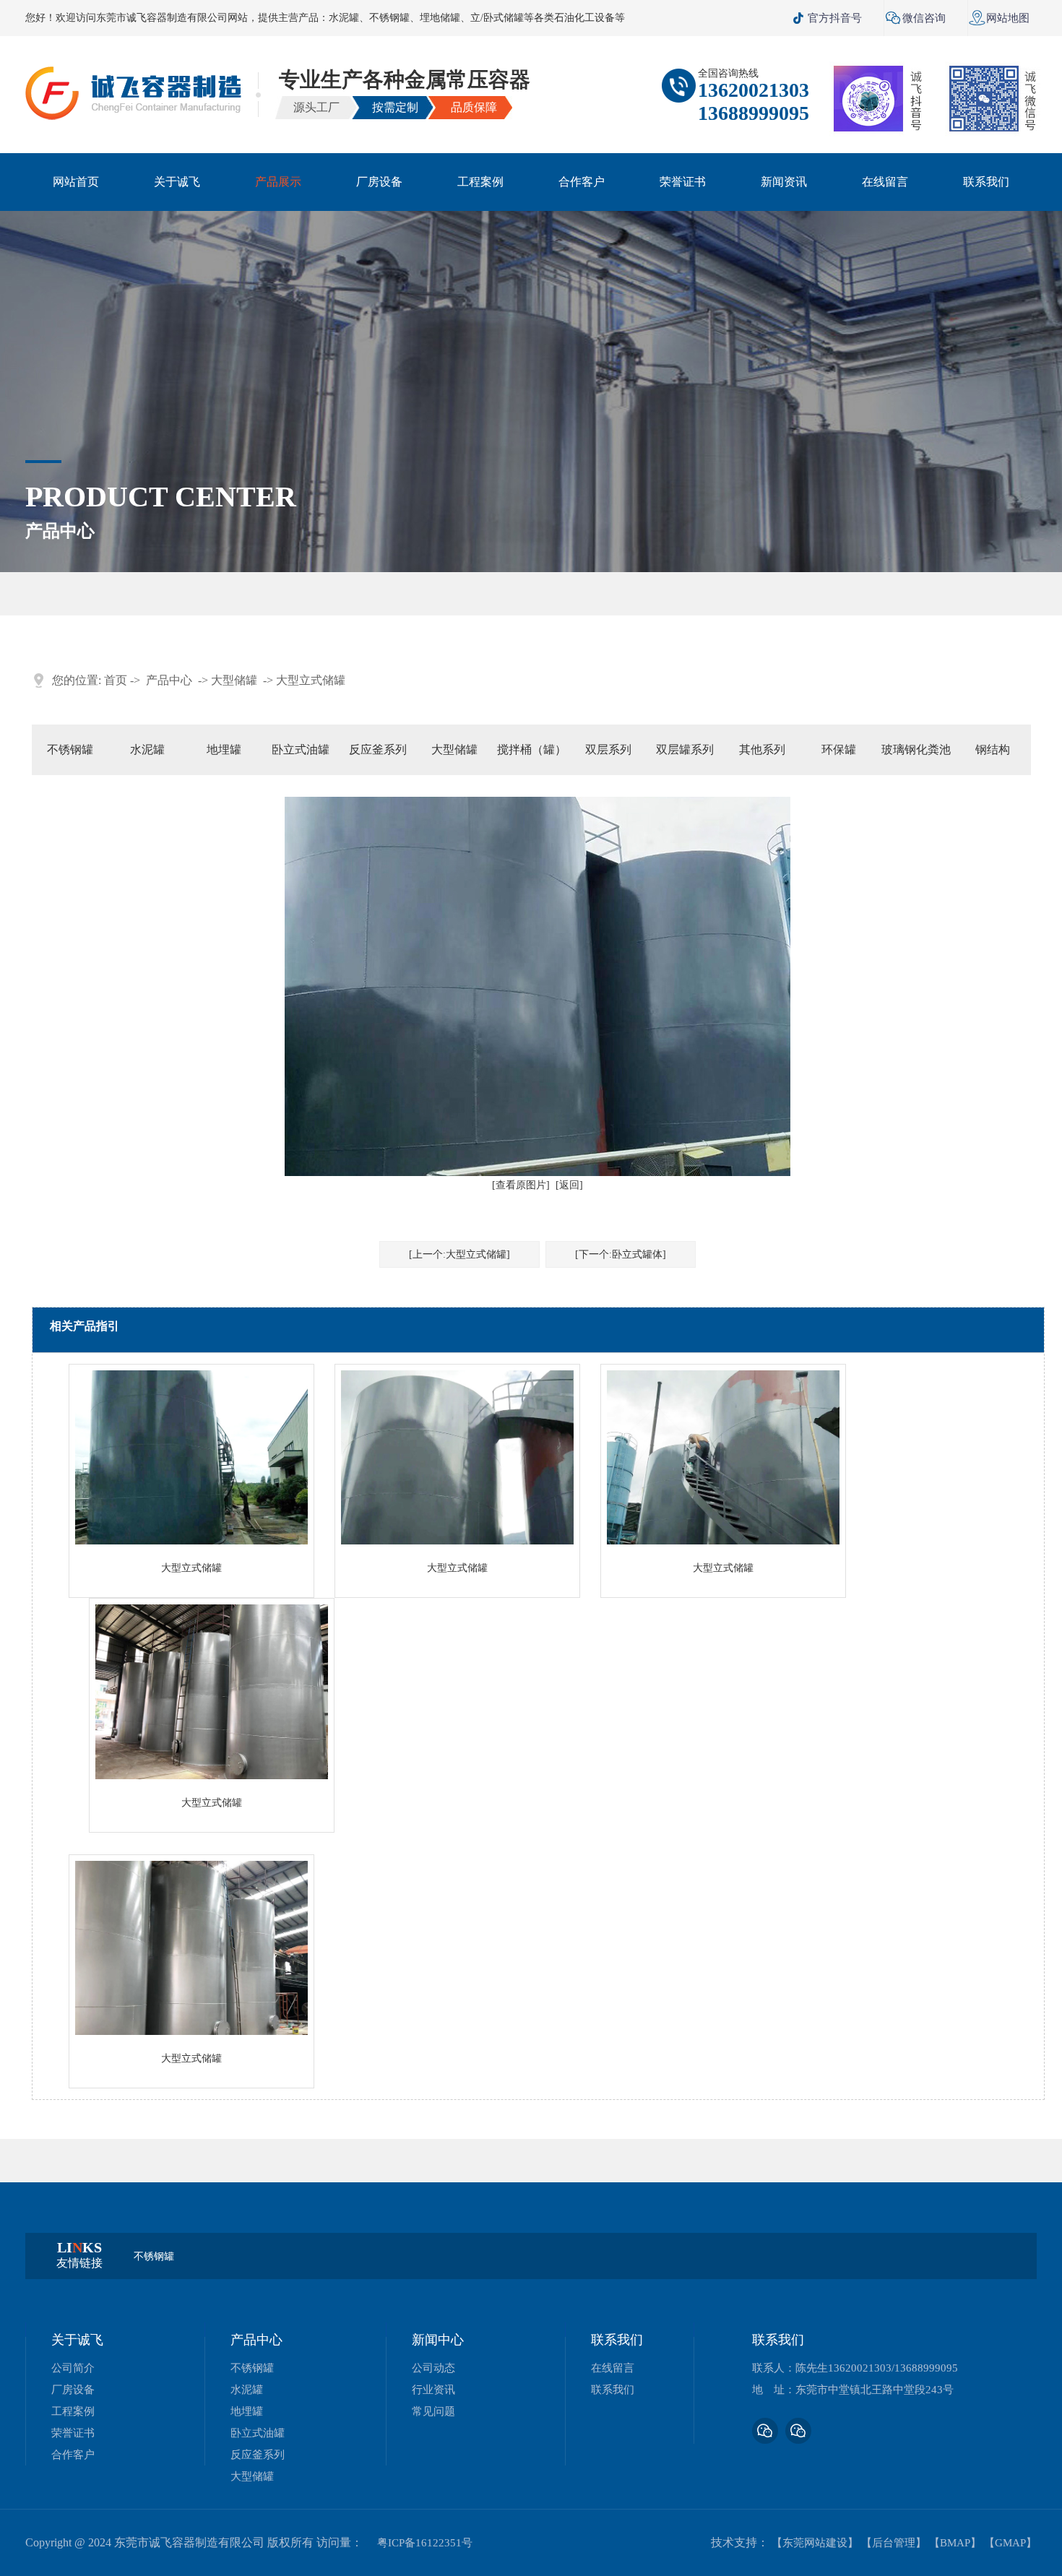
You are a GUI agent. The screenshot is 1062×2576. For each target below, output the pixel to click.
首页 (116, 680)
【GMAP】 (1010, 2543)
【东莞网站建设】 (815, 2543)
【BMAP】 (955, 2543)
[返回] (569, 1185)
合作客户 (582, 182)
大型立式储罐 (311, 680)
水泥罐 (147, 749)
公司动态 (433, 2368)
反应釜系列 (378, 749)
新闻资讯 (784, 182)
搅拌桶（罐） (532, 749)
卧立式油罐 (301, 749)
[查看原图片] (521, 1185)
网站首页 (76, 182)
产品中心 (169, 680)
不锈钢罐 (70, 749)
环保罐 (839, 749)
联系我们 (986, 182)
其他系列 (762, 749)
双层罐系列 (685, 749)
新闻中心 (438, 2340)
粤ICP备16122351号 (425, 2543)
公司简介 (73, 2368)
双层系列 (608, 749)
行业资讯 (433, 2390)
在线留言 (885, 182)
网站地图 (999, 18)
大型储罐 (234, 680)
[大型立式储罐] (191, 1541)
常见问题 (433, 2411)
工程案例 (480, 182)
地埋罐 (224, 749)
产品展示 (278, 182)
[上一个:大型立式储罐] (459, 1254)
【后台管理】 (894, 2543)
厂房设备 (379, 182)
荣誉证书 (683, 182)
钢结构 (993, 749)
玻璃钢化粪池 (916, 749)
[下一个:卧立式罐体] (621, 1254)
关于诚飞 (177, 182)
